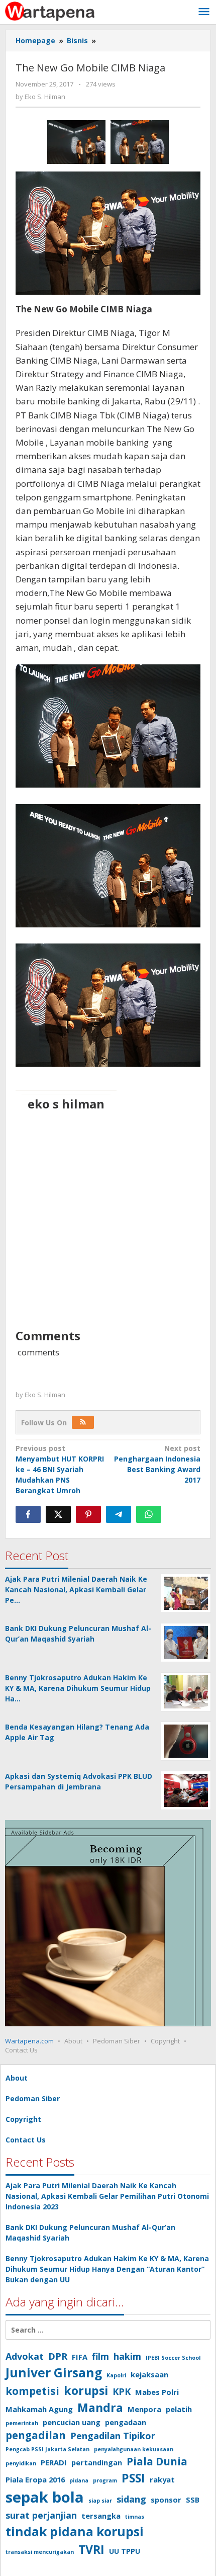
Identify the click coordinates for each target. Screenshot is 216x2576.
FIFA (80, 2357)
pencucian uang (72, 2422)
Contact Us (21, 2050)
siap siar (100, 2501)
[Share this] (28, 1514)
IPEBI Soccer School (173, 2358)
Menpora (144, 2409)
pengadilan (36, 2435)
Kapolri (116, 2375)
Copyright (165, 2041)
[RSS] (83, 1422)
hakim (127, 2356)
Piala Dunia (157, 2461)
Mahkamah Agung (39, 2409)
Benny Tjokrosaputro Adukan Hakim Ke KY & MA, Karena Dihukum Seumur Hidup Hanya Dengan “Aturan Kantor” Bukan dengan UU (107, 2269)
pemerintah (22, 2423)
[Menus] (204, 12)
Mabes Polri (157, 2392)
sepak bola (45, 2497)
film (100, 2356)
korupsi (86, 2390)
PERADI (54, 2462)
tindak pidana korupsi (75, 2531)
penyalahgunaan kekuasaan (134, 2449)
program (105, 2480)
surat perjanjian (41, 2515)
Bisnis (77, 40)
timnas (135, 2517)
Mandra (100, 2408)
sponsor (166, 2500)
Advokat (25, 2356)
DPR (58, 2356)
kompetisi (32, 2391)
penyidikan (21, 2463)
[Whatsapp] (149, 1514)
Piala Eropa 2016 (35, 2479)
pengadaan (126, 2422)
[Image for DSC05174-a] (140, 142)
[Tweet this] (58, 1514)
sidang (131, 2499)
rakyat (162, 2479)
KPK (122, 2391)
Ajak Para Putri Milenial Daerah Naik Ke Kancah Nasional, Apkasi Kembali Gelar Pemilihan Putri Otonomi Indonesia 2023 (107, 2196)
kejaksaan (149, 2374)
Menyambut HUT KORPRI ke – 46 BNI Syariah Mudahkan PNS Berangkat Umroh (60, 1469)
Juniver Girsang (54, 2373)
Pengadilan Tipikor (113, 2436)
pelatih (179, 2409)
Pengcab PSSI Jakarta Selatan (47, 2449)
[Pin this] (88, 1514)
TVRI (91, 2549)
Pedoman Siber (117, 2041)
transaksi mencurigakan (40, 2552)
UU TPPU (125, 2551)
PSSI (133, 2478)
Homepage (35, 40)
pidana (79, 2480)
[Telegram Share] (119, 1514)
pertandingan (97, 2462)
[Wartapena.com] (50, 10)
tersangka (101, 2516)
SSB (193, 2500)
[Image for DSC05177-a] (76, 142)
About (73, 2041)
